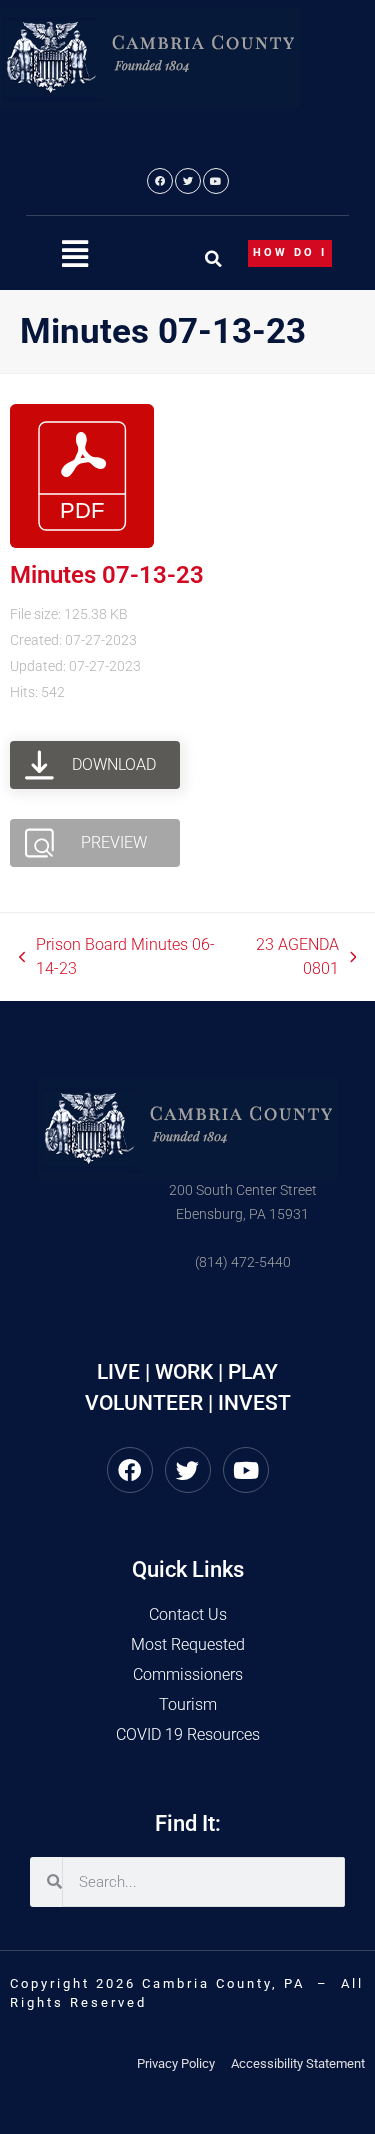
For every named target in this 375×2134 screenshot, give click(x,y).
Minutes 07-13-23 (107, 575)
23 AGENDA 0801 (288, 955)
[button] (75, 254)
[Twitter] (188, 181)
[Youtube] (216, 181)
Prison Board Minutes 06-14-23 (117, 955)
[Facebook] (160, 181)
